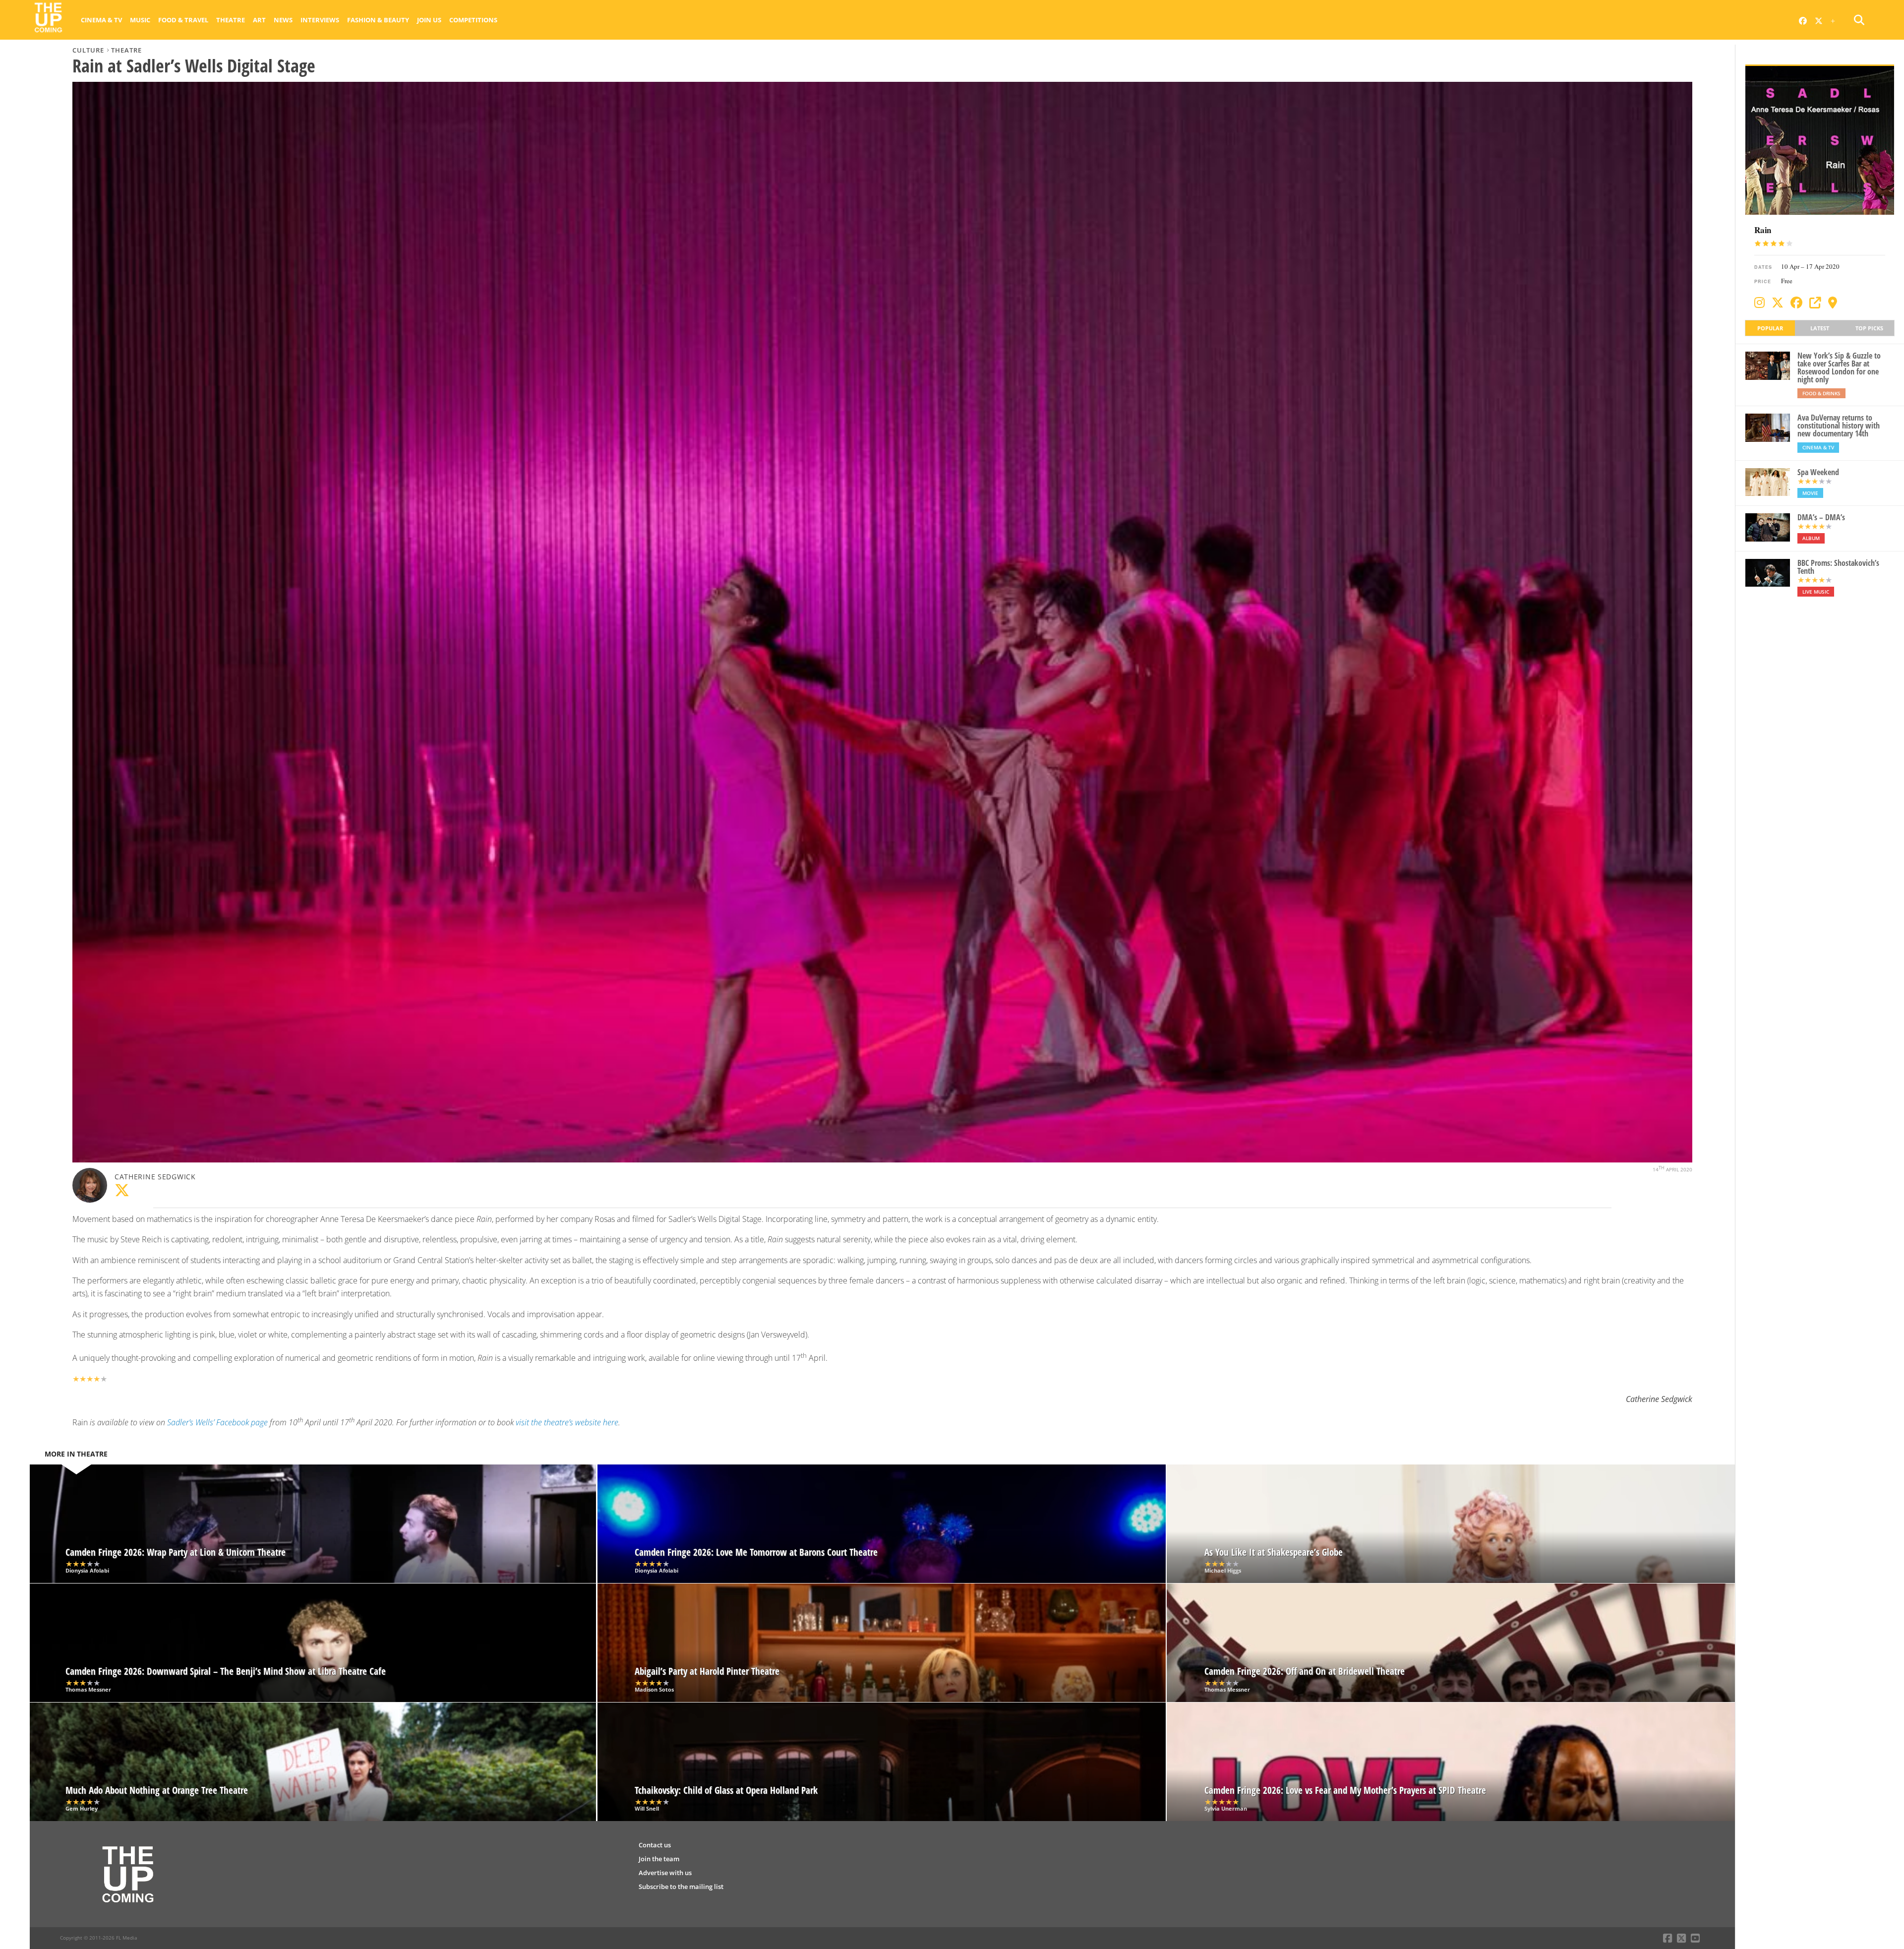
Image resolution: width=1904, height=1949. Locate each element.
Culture (88, 50)
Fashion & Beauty (378, 20)
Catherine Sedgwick (155, 1177)
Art (259, 20)
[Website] (1815, 303)
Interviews (320, 20)
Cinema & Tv (101, 20)
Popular (1770, 328)
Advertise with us (665, 1873)
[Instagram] (1759, 303)
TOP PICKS (1869, 328)
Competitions (473, 20)
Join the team (659, 1859)
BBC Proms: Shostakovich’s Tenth (1838, 567)
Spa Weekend (1818, 472)
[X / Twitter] (1778, 303)
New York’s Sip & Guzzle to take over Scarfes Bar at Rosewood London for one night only (1839, 367)
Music (140, 20)
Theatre (231, 20)
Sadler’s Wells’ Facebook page (217, 1422)
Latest (1820, 328)
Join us (429, 20)
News (283, 20)
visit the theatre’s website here (567, 1422)
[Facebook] (1796, 303)
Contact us (655, 1845)
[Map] (1833, 303)
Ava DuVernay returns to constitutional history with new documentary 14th (1839, 426)
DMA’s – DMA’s (1821, 517)
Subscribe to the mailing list (681, 1887)
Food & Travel (183, 20)
